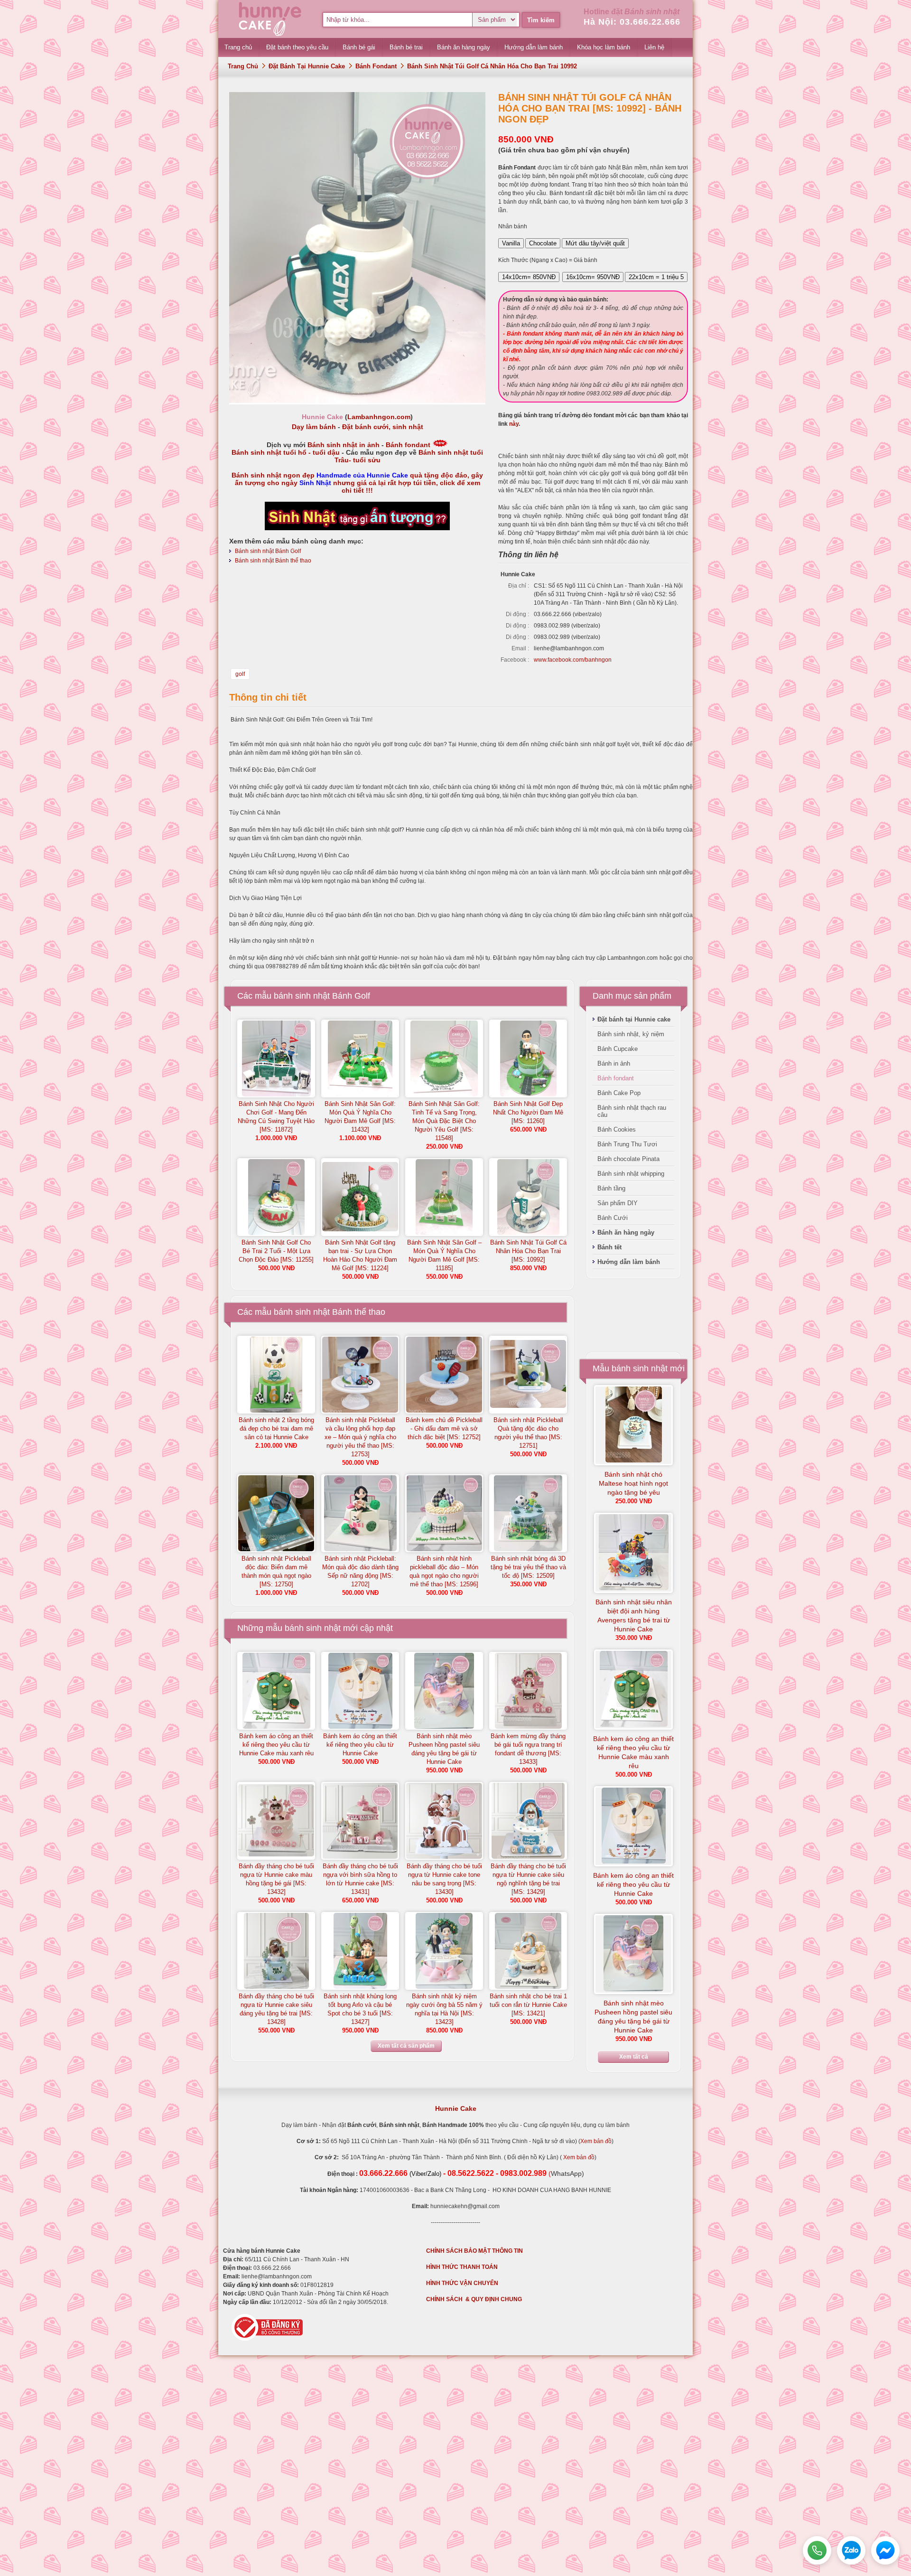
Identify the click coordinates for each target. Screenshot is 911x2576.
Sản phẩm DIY (618, 1203)
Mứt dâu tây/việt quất (595, 243)
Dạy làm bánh (314, 427)
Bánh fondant (376, 66)
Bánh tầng (611, 1188)
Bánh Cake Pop (619, 1093)
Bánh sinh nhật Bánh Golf (268, 551)
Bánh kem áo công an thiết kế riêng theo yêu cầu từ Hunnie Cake (360, 1745)
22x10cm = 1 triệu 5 (656, 277)
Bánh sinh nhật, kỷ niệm (631, 1034)
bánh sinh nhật (313, 1628)
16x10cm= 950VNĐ (593, 277)
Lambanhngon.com (379, 417)
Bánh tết (609, 1247)
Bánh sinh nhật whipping (631, 1174)
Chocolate (543, 243)
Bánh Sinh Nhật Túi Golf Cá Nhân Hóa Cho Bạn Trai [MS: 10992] (528, 1251)
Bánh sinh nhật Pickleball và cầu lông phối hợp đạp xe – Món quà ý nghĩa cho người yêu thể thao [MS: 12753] (360, 1437)
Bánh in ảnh (614, 1063)
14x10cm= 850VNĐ (529, 277)
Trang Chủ (243, 66)
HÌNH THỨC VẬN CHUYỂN (462, 2283)
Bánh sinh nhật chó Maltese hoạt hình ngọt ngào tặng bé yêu (633, 1483)
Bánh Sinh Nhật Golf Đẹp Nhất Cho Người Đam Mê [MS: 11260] (528, 1112)
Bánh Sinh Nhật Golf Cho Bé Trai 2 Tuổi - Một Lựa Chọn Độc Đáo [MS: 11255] (276, 1251)
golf (240, 674)
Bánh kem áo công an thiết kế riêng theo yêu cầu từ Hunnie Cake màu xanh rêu (276, 1745)
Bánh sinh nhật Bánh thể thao (273, 561)
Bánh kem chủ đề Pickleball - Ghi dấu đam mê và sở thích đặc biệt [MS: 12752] (444, 1429)
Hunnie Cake (456, 2108)
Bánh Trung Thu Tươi (627, 1144)
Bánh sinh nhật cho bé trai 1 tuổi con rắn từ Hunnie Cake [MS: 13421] (528, 2005)
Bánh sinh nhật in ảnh (344, 445)
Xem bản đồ (596, 2141)
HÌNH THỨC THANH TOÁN (462, 2267)
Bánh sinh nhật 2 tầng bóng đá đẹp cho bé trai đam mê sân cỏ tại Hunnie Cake (276, 1429)
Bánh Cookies (617, 1129)
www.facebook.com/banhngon (573, 660)
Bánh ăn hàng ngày (626, 1232)
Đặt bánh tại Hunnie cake (307, 66)
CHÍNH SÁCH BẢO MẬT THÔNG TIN (474, 2251)
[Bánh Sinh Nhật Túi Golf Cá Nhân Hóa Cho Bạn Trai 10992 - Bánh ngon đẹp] (357, 401)
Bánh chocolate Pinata (628, 1159)
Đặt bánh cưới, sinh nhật (383, 427)
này (514, 424)
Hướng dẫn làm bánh (629, 1262)
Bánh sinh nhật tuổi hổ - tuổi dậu (286, 452)
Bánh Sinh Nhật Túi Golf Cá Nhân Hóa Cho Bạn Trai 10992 (492, 66)
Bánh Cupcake (618, 1049)
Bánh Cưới (613, 1218)
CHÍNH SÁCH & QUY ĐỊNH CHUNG (474, 2299)
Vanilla (511, 243)
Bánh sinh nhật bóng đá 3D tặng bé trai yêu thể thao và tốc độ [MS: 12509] (528, 1567)
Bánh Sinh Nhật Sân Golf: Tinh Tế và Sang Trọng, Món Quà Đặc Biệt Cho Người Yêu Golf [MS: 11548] (444, 1121)
